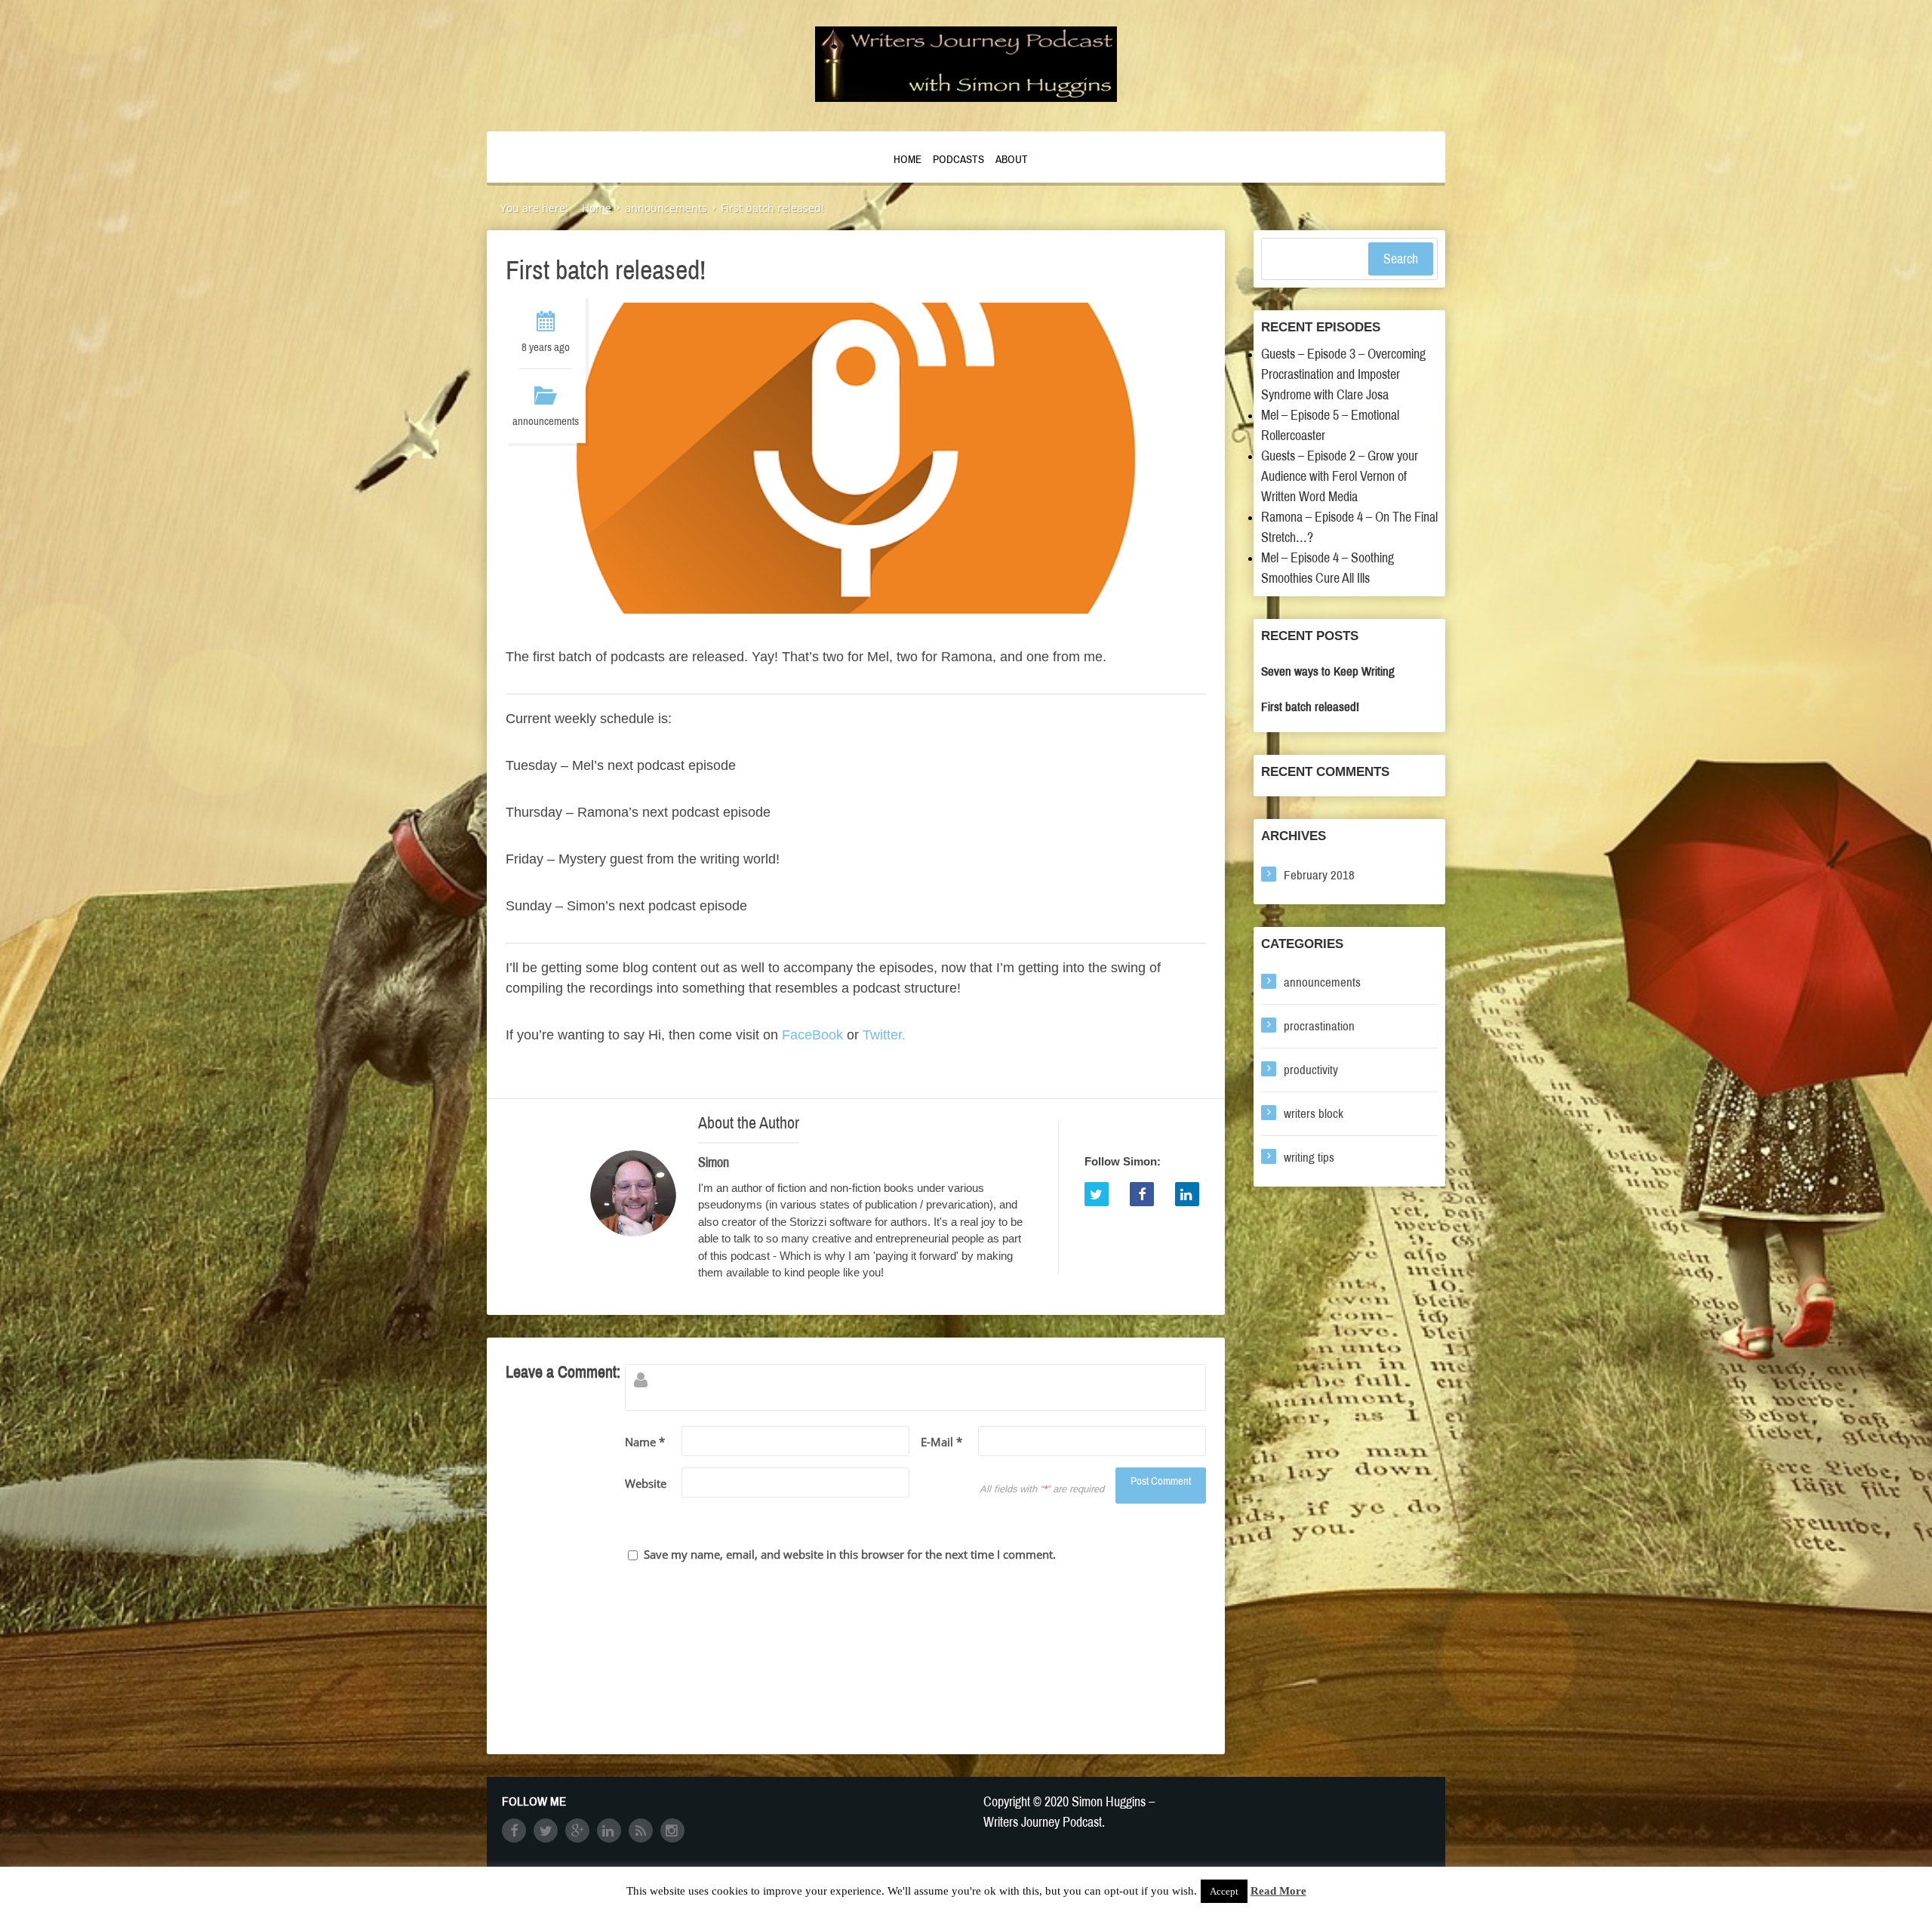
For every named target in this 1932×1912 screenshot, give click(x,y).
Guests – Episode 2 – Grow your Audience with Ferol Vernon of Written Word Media (1340, 476)
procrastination (1319, 1026)
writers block (1314, 1114)
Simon (714, 1162)
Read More (1278, 1891)
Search (1401, 259)
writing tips (1309, 1158)
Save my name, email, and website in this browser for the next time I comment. (850, 1554)
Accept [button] (1224, 1891)
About (1012, 159)
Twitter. (884, 1035)
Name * (645, 1442)
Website (646, 1483)
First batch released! (1310, 707)
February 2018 (1319, 875)
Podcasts (958, 159)
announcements (546, 421)
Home (908, 159)
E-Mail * (941, 1442)
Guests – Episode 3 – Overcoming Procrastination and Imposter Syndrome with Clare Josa (1343, 374)
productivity (1311, 1070)
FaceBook (812, 1035)
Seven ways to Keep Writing (1328, 671)
